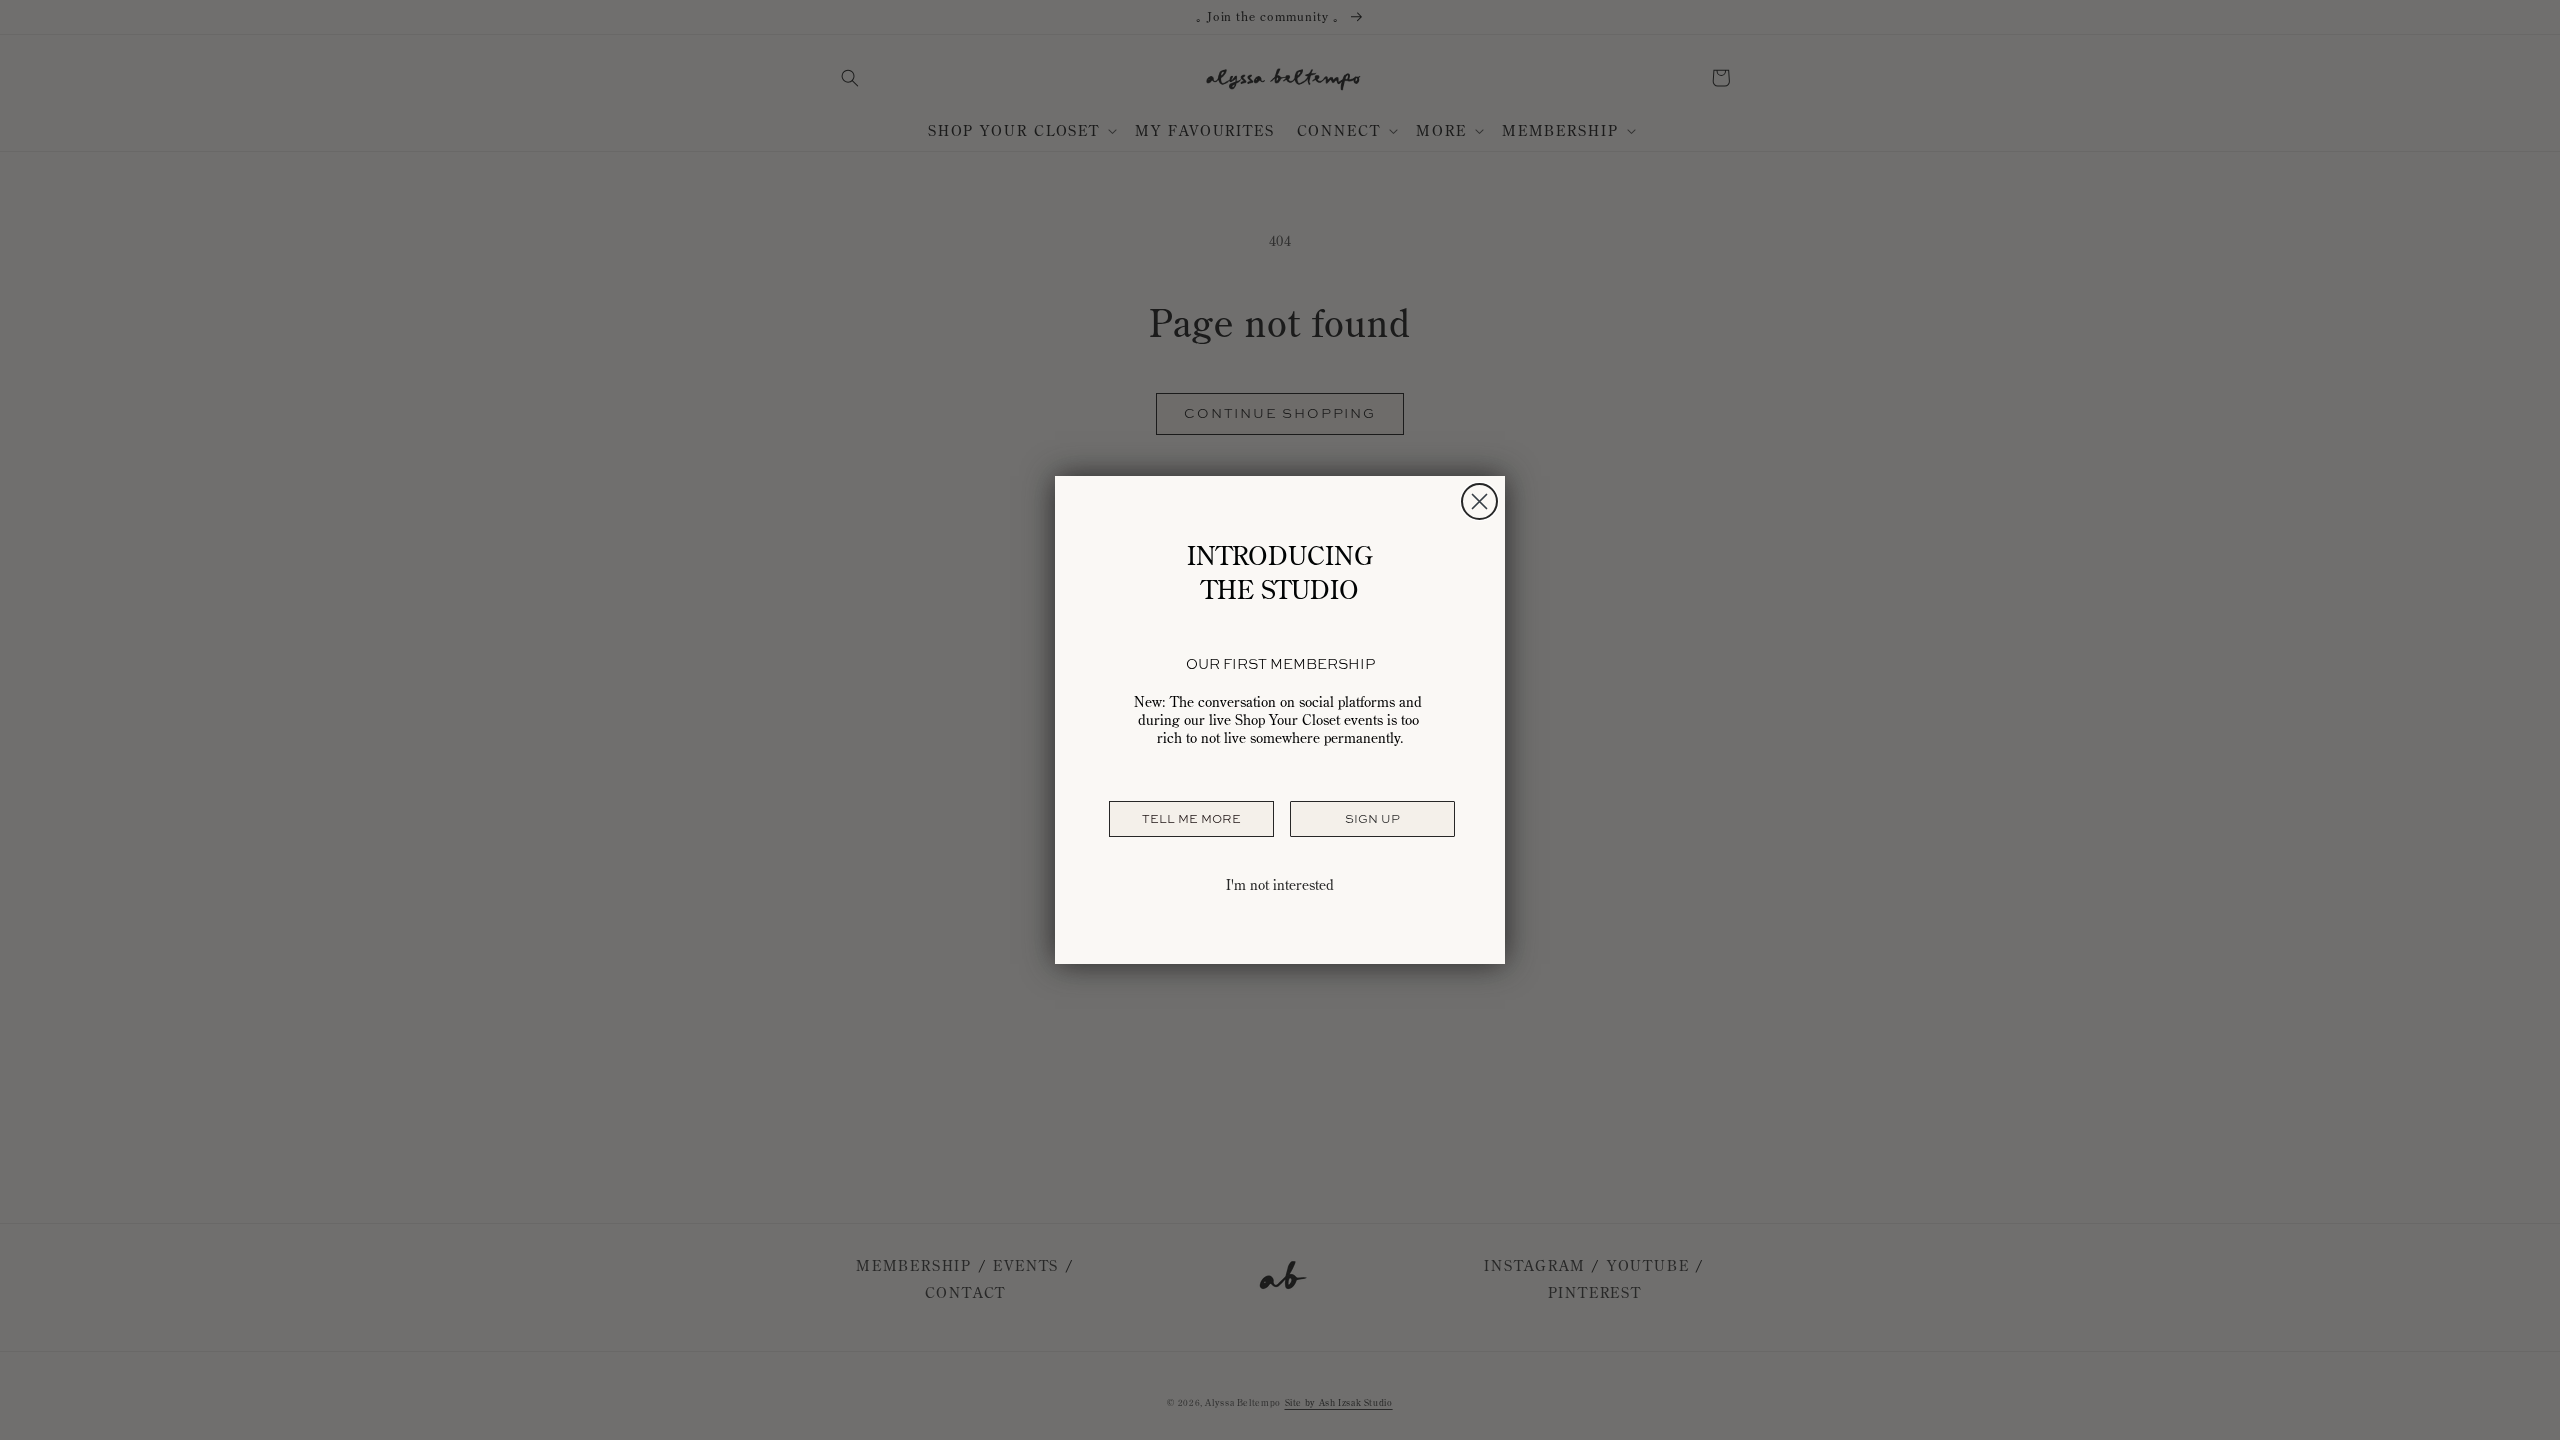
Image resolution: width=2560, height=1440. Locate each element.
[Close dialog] (1479, 501)
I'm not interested (1280, 885)
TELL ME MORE (1191, 819)
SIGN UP (1372, 819)
